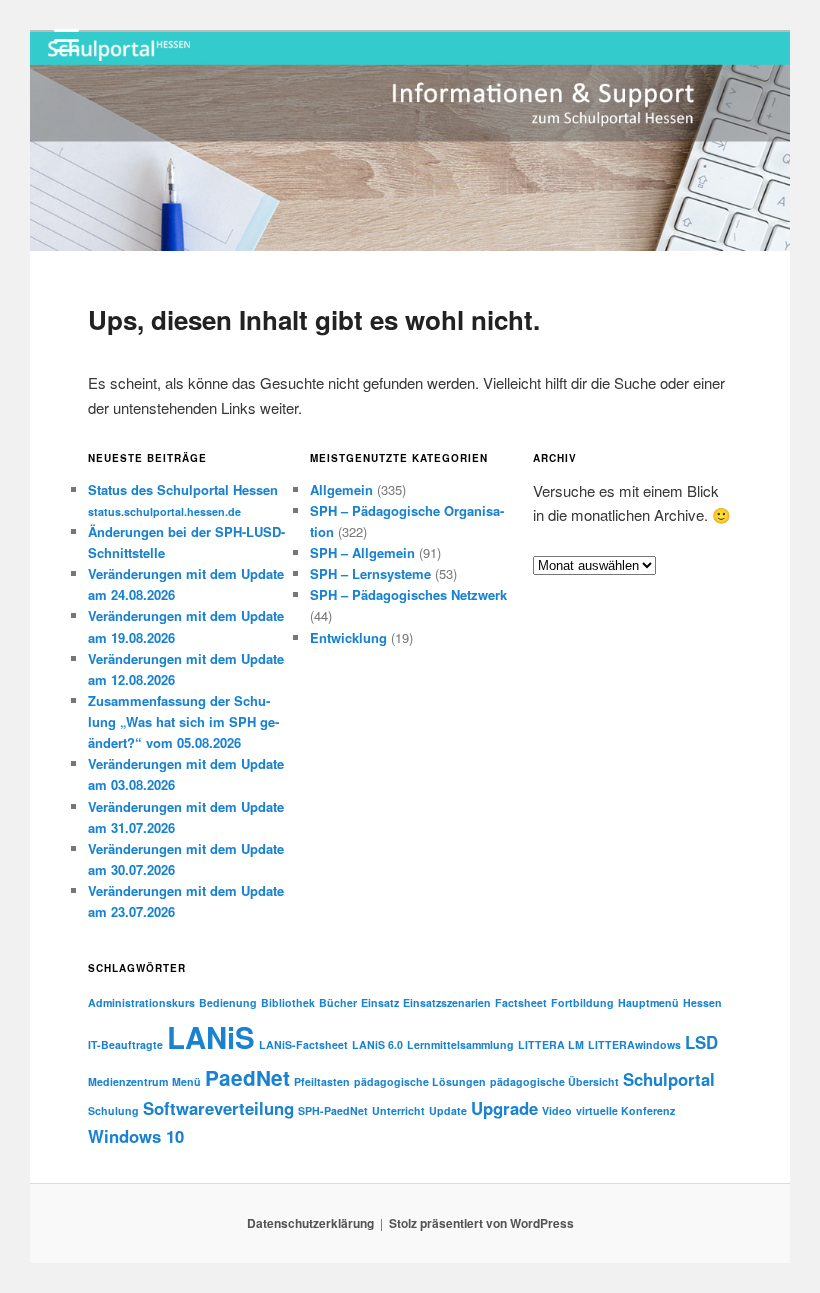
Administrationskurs (141, 1002)
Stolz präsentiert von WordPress (481, 1223)
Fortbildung (582, 1002)
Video (557, 1110)
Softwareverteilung (218, 1108)
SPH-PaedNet (333, 1110)
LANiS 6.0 (377, 1044)
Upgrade (504, 1108)
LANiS (211, 1037)
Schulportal (669, 1079)
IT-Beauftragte (125, 1044)
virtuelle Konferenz (625, 1110)
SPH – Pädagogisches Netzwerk (408, 594)
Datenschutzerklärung (310, 1223)
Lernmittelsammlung (460, 1044)
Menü (186, 1081)
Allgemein (341, 489)
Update (448, 1110)
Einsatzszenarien (447, 1002)
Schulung (113, 1110)
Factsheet (521, 1002)
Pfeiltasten (322, 1081)
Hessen (702, 1002)
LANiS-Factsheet (303, 1044)
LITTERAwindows (634, 1044)
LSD (701, 1042)
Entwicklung (348, 637)
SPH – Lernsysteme (370, 573)
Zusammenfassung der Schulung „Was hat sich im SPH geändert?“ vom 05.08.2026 (183, 721)
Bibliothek (288, 1002)
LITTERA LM (551, 1044)
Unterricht (398, 1110)
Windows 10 (136, 1136)
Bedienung (228, 1002)
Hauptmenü (648, 1002)
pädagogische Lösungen (420, 1081)
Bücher (338, 1002)
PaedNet (247, 1077)
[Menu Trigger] (66, 40)
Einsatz (380, 1002)
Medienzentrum (128, 1081)
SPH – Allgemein (362, 552)
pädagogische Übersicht (554, 1081)
